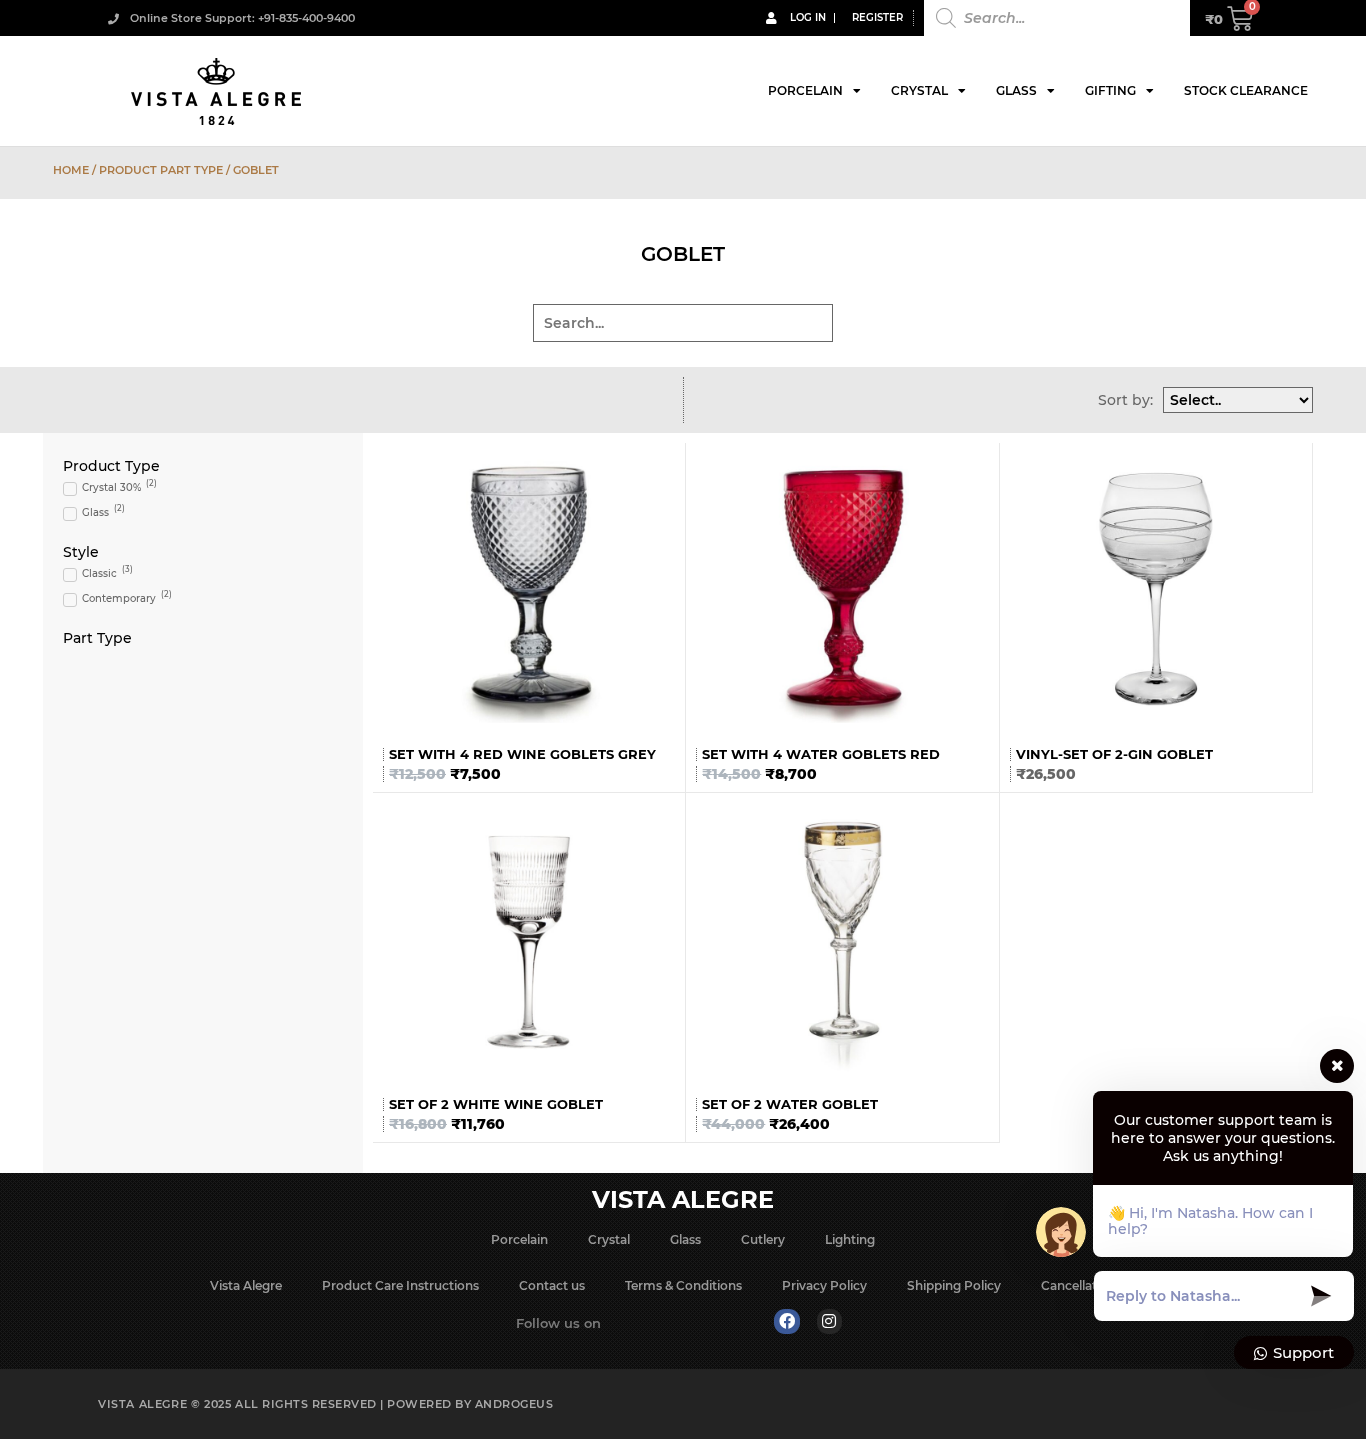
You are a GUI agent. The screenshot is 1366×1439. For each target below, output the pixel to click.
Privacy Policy (824, 1285)
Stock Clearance (1246, 90)
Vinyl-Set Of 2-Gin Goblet (1114, 754)
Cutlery (763, 1239)
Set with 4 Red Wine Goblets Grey (522, 754)
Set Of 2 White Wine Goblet (496, 1104)
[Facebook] (787, 1322)
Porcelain (805, 90)
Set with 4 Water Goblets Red (821, 754)
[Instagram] (830, 1322)
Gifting (1110, 90)
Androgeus (514, 1404)
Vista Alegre (246, 1285)
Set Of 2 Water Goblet (790, 1104)
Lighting (850, 1239)
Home (71, 170)
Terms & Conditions (683, 1285)
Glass (1016, 90)
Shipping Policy (954, 1285)
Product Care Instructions (400, 1285)
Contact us (552, 1285)
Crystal (919, 90)
